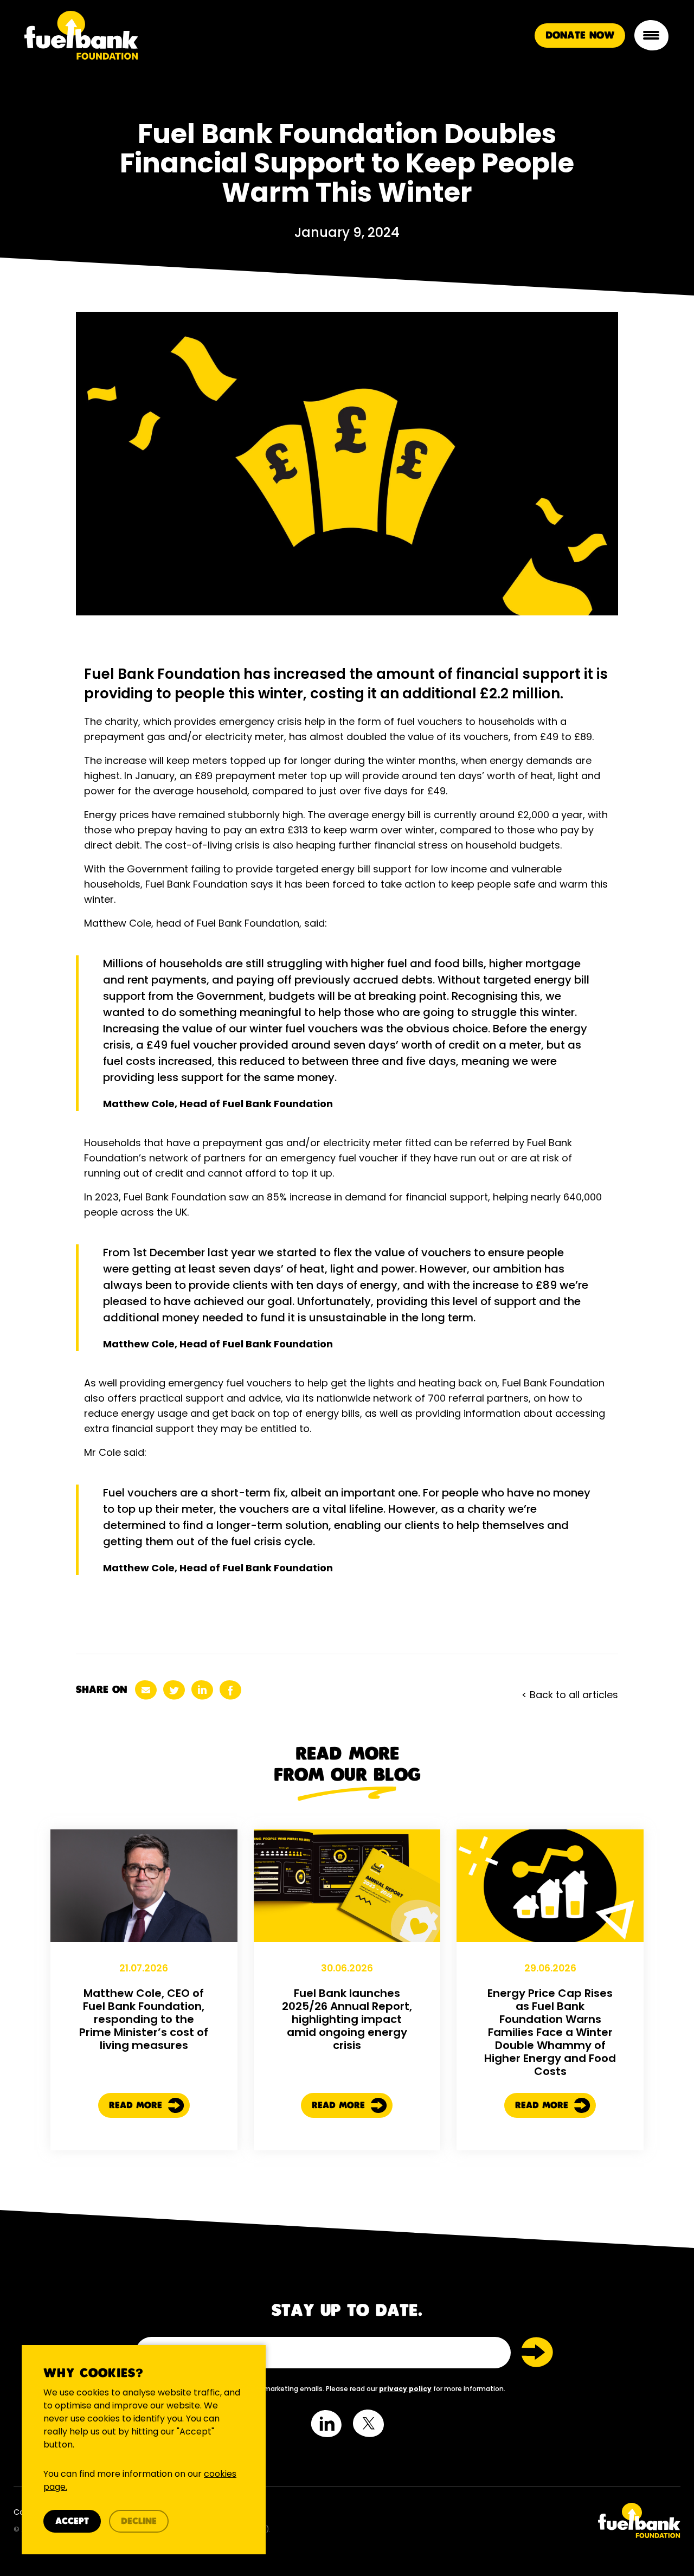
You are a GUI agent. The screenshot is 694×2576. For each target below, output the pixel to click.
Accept (72, 2522)
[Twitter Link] (518, 2520)
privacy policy (405, 2389)
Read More (137, 2106)
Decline (139, 2522)
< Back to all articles (570, 1695)
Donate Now (580, 36)
